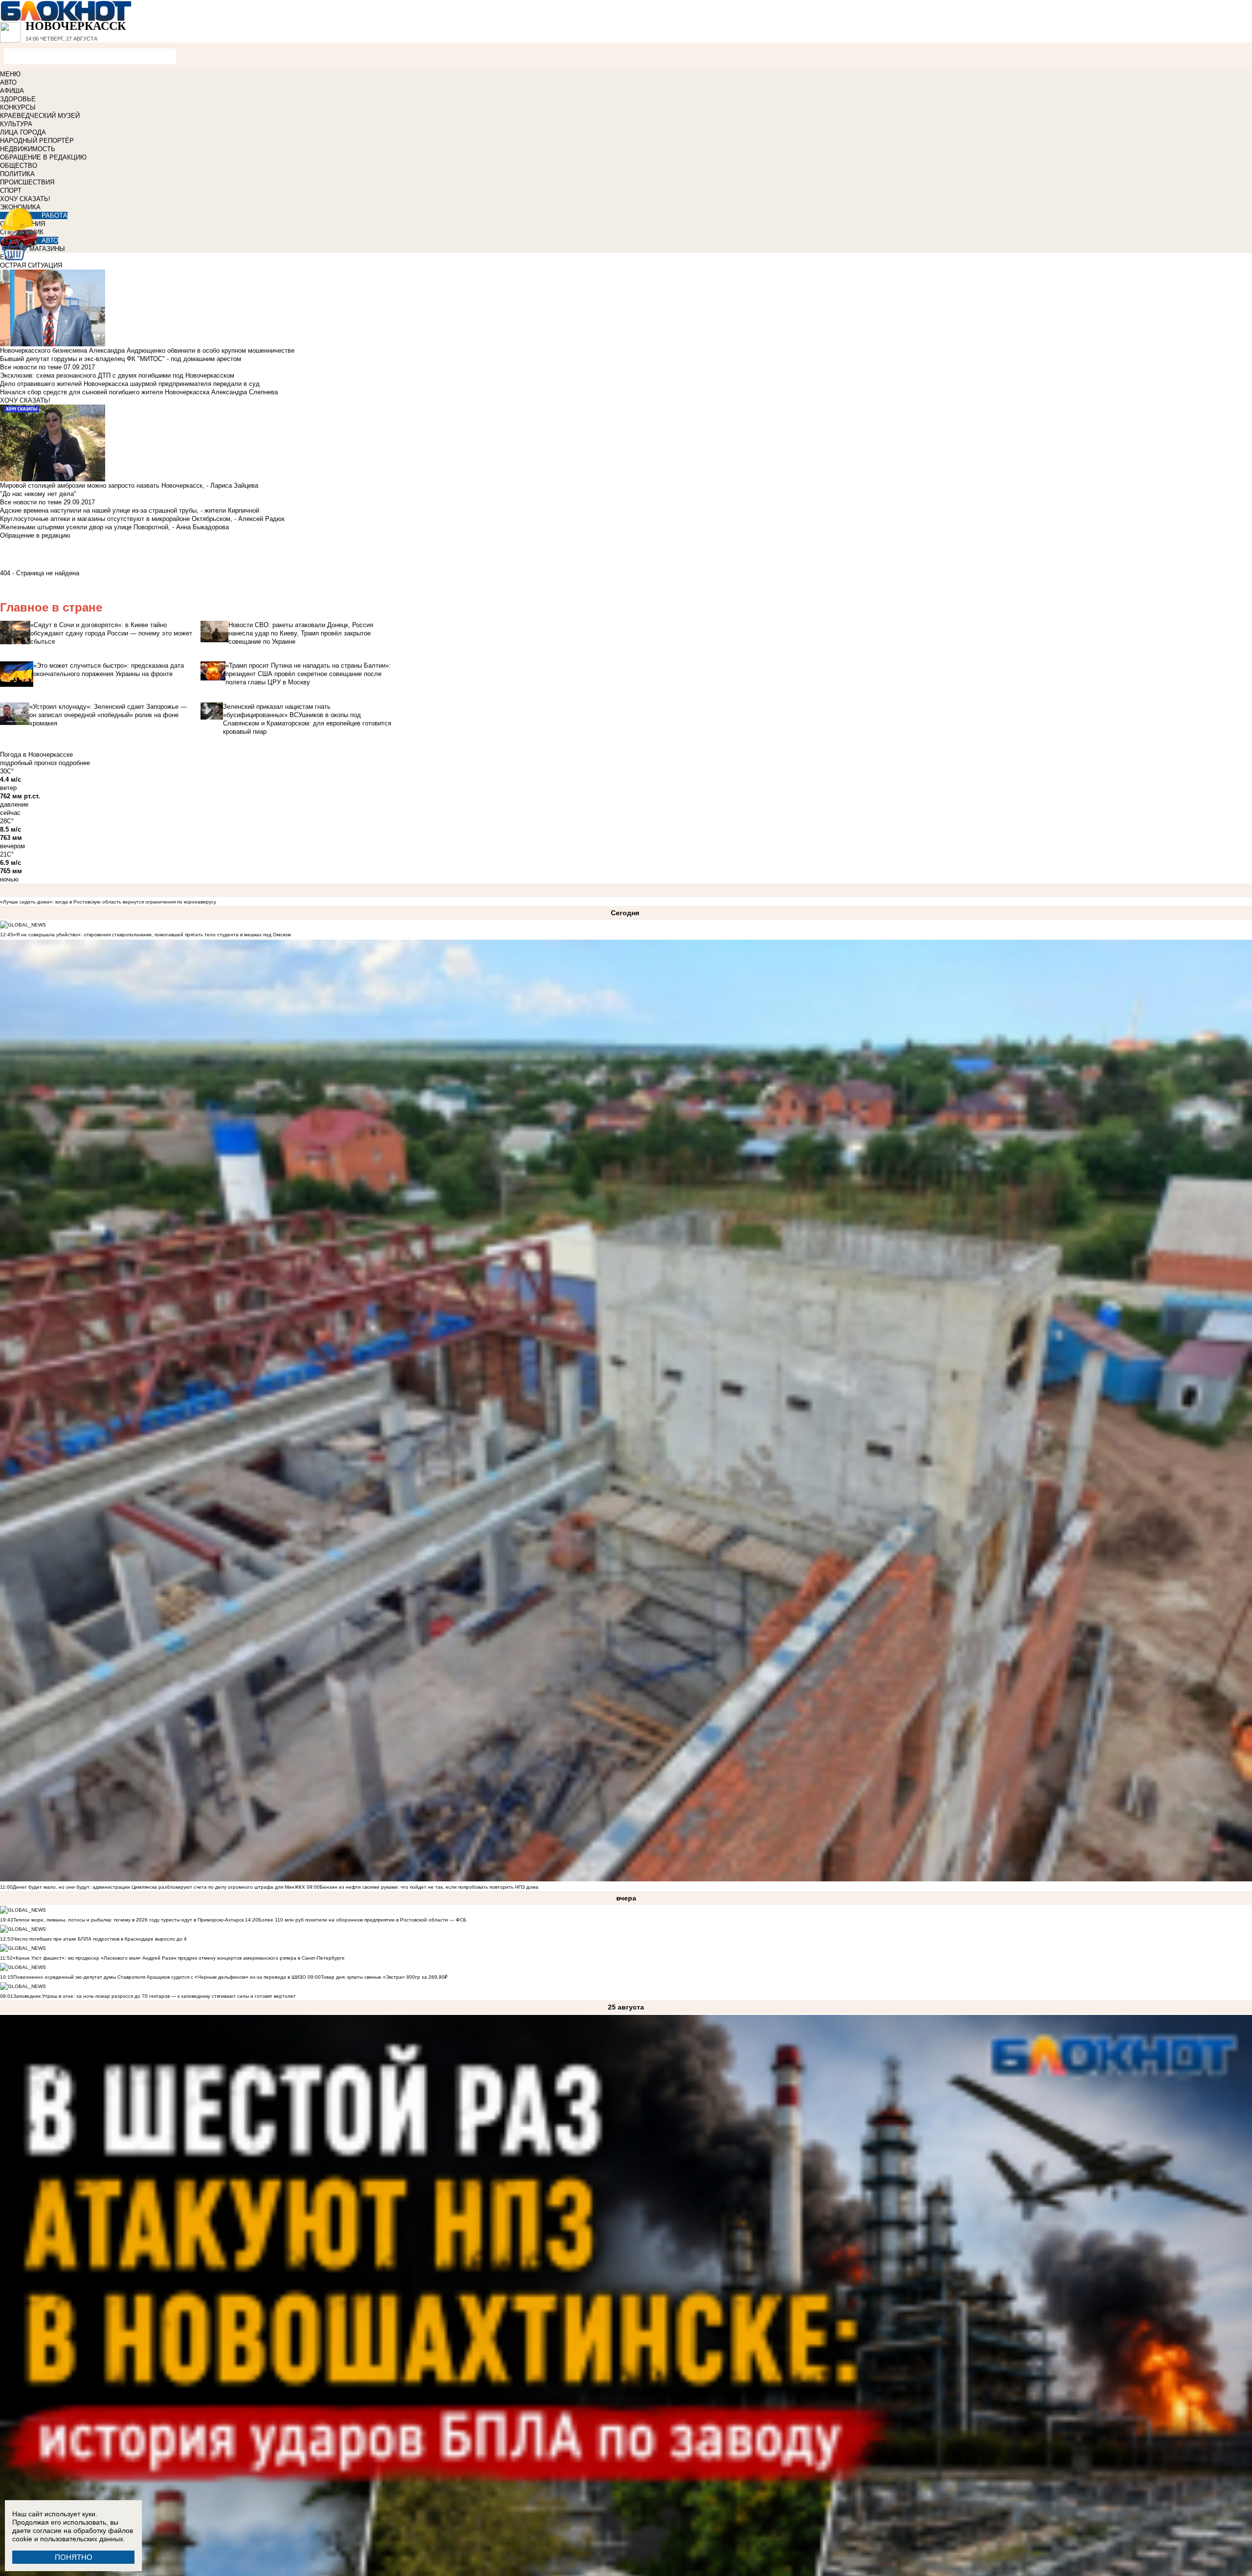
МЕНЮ (10, 74)
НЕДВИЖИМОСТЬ (28, 149)
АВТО (8, 82)
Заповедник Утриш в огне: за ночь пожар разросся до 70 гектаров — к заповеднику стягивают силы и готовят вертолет (155, 1996)
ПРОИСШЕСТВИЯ (27, 182)
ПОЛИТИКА (17, 174)
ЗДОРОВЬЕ (18, 99)
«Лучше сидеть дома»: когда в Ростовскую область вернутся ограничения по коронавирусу (108, 902)
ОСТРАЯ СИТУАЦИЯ (31, 265)
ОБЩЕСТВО (19, 166)
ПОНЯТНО (74, 2557)
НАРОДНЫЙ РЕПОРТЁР (37, 141)
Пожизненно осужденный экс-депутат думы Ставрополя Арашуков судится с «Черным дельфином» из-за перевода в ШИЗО (160, 1977)
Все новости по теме (31, 367)
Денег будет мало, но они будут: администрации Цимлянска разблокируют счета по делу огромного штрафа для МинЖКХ (159, 1887)
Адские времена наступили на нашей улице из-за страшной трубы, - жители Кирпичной (130, 510)
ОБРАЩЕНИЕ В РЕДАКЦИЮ (43, 157)
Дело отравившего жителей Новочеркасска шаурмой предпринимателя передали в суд (130, 384)
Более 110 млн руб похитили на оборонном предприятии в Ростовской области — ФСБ (362, 1920)
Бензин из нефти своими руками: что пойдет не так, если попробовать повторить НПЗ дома (429, 1887)
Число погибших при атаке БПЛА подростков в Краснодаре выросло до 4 (100, 1939)
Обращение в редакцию (35, 535)
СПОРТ (11, 191)
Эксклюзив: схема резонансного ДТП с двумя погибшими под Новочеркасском (117, 375)
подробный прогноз (28, 763)
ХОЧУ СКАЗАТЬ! (25, 199)
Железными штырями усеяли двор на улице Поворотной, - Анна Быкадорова (114, 527)
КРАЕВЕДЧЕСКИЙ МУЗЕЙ (40, 116)
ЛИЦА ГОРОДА (23, 132)
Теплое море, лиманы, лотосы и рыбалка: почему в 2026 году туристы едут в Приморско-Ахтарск (128, 1920)
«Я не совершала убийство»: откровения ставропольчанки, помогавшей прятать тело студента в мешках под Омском (152, 935)
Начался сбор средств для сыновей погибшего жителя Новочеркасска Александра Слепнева (139, 392)
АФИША (12, 91)
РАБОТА (55, 215)
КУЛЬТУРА (16, 124)
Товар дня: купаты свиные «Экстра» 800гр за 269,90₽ (384, 1977)
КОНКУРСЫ (18, 107)
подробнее (74, 763)
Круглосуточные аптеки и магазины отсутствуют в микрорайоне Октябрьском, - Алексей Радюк (142, 519)
